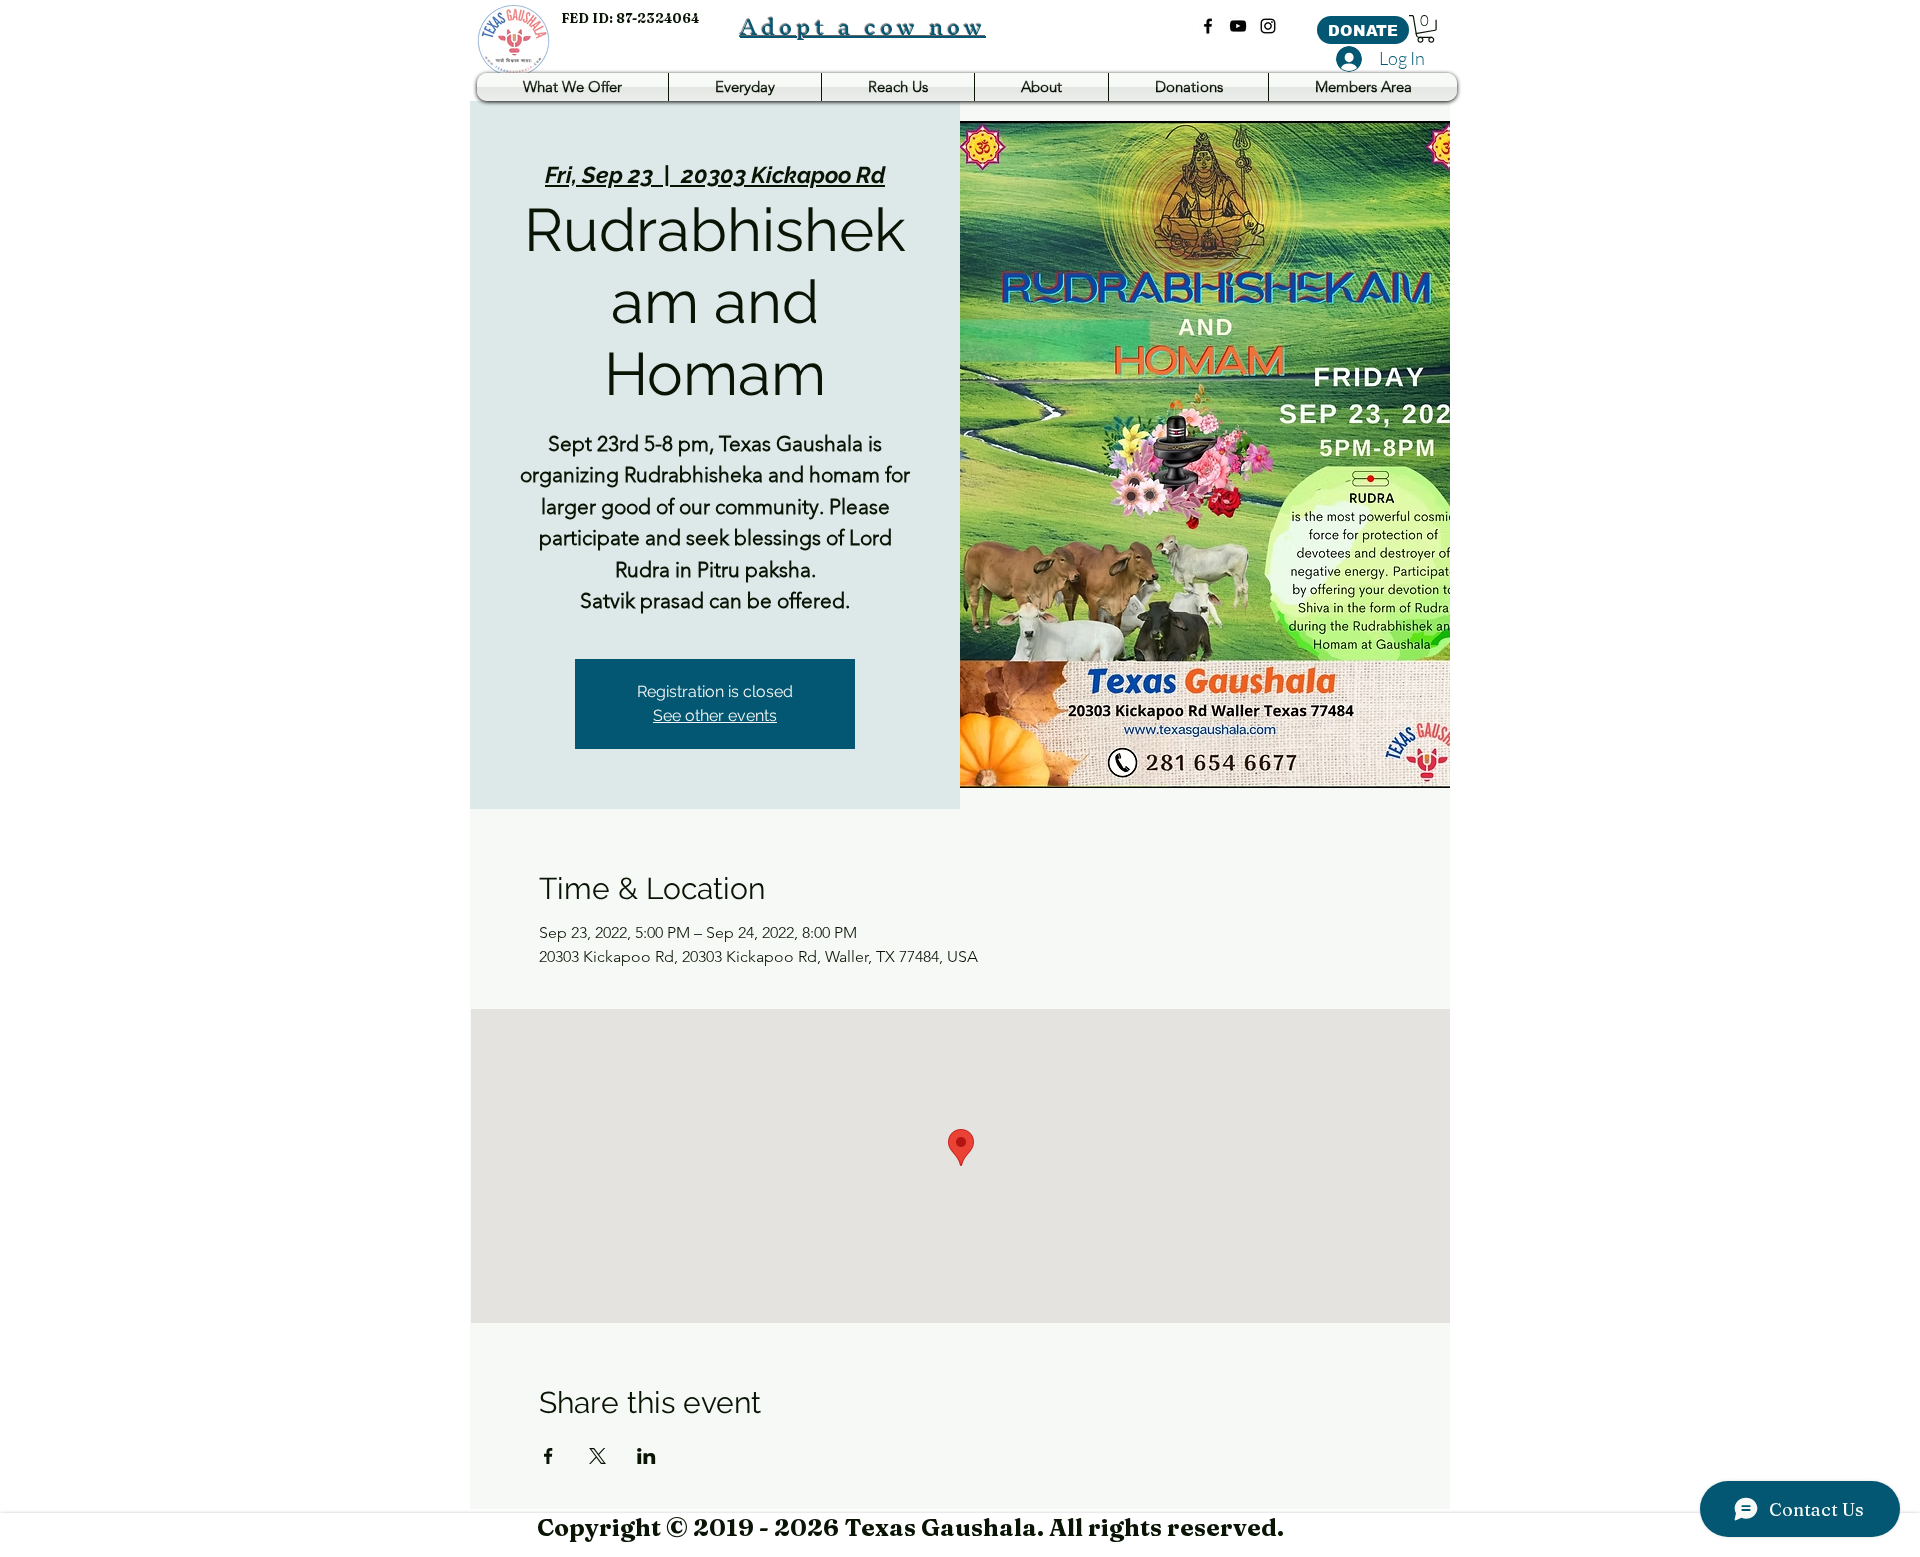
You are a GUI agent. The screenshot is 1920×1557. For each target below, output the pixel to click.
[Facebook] (1208, 26)
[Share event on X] (597, 1456)
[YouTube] (1238, 26)
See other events (715, 715)
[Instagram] (1268, 26)
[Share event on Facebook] (548, 1456)
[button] (1425, 29)
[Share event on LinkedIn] (646, 1456)
